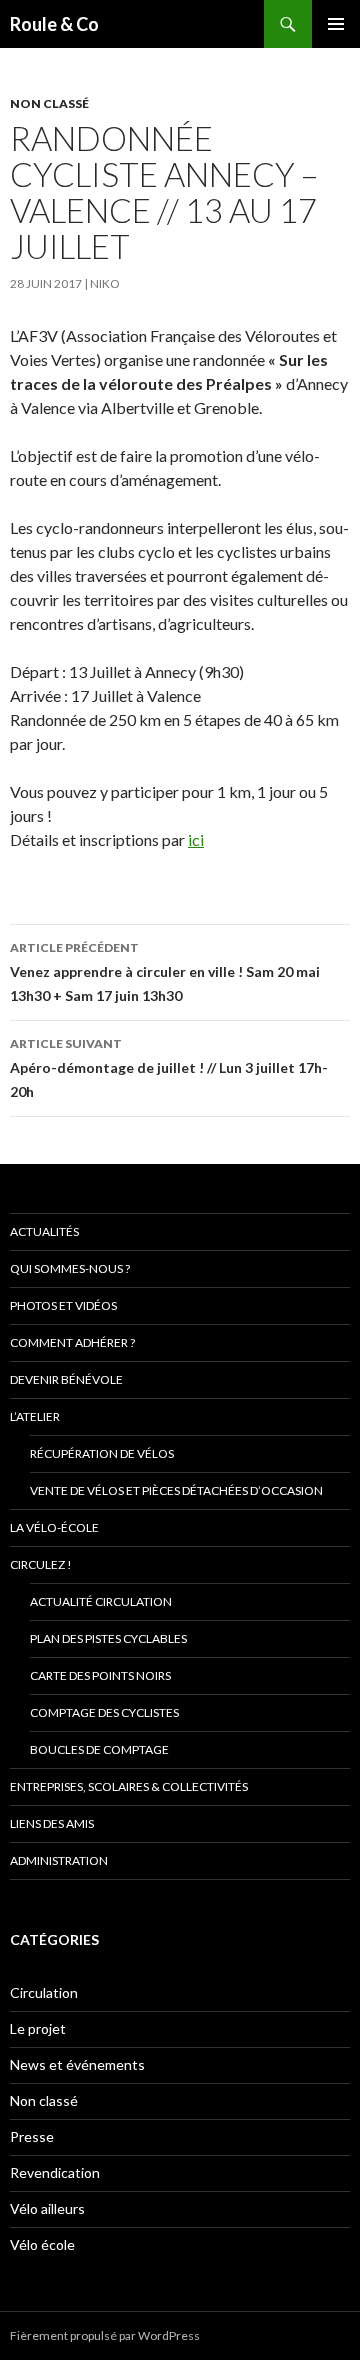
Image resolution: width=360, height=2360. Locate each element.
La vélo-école (54, 1527)
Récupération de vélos (102, 1453)
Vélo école (42, 2244)
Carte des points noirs (100, 1675)
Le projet (38, 2028)
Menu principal (336, 24)
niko (105, 283)
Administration (59, 1860)
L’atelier (35, 1416)
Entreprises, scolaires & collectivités (129, 1786)
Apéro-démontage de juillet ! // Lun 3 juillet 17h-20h (169, 1068)
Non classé (49, 103)
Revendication (55, 2172)
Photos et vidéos (63, 1305)
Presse (32, 2136)
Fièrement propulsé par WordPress (105, 2335)
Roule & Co (54, 24)
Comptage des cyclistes (104, 1712)
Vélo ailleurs (47, 2208)
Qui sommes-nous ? (70, 1268)
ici (196, 839)
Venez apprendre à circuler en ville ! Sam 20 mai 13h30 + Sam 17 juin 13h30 (165, 972)
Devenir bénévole (66, 1379)
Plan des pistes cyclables (108, 1638)
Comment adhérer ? (72, 1342)
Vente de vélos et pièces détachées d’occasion (176, 1490)
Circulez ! (41, 1564)
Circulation (44, 1992)
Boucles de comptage (99, 1749)
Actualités (44, 1231)
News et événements (77, 2064)
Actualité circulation (101, 1601)
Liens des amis (52, 1823)
